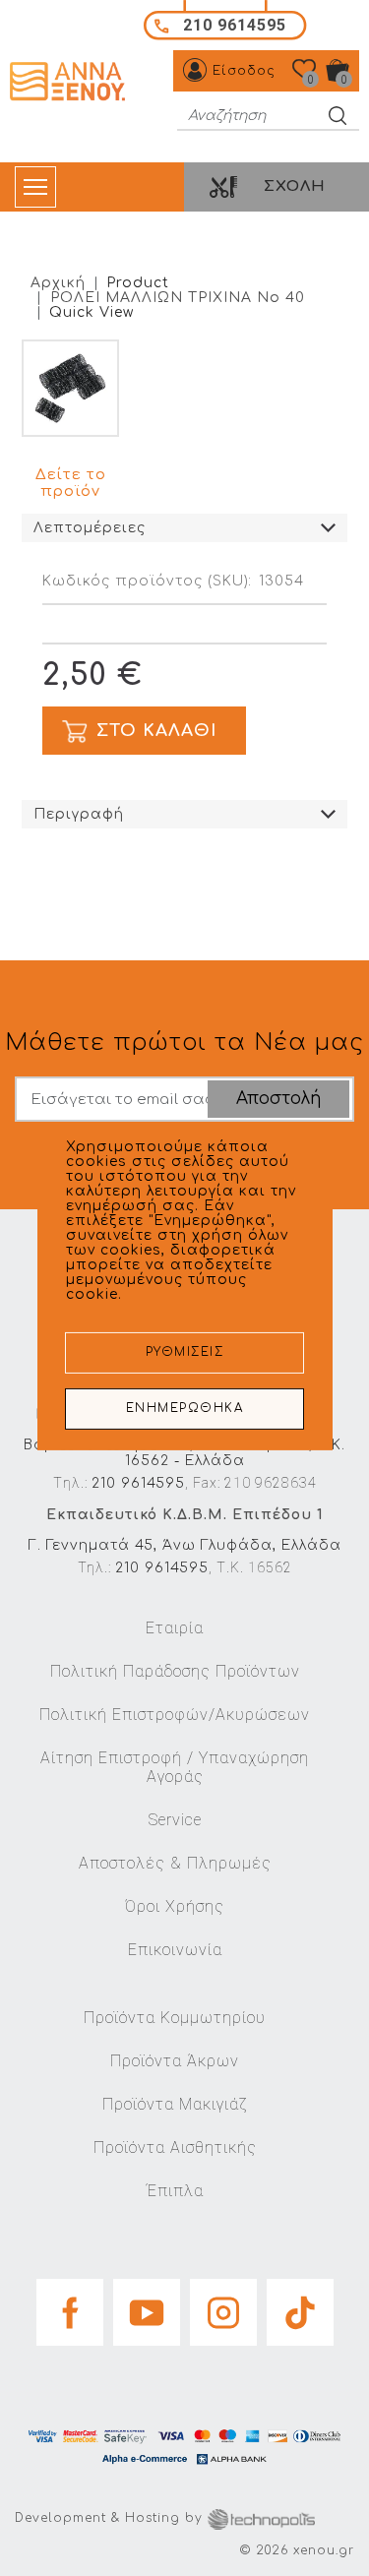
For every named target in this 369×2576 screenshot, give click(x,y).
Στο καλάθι (156, 731)
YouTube (147, 2306)
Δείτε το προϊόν (71, 483)
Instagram (223, 2306)
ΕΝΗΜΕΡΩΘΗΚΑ (185, 1409)
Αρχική (58, 283)
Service (175, 1820)
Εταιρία (175, 1628)
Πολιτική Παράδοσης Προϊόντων (175, 1671)
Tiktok (300, 2306)
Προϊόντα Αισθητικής (175, 2147)
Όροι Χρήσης (175, 1906)
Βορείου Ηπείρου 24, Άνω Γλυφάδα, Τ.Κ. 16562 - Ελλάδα (184, 1453)
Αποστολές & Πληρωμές (175, 1863)
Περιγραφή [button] (79, 814)
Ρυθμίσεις (185, 1352)
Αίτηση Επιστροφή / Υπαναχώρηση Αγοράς (175, 1767)
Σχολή (295, 186)
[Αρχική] (70, 82)
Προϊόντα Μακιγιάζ (175, 2104)
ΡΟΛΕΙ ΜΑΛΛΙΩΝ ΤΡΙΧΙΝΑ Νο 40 (178, 298)
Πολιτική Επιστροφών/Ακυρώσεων (175, 1715)
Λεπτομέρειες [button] (90, 528)
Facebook (70, 2306)
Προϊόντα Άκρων (175, 2061)
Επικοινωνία (175, 1950)
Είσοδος (244, 71)
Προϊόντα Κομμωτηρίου (175, 2018)
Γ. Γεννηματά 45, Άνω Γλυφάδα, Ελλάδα (185, 1545)
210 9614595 (138, 1483)
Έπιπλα (175, 2191)
